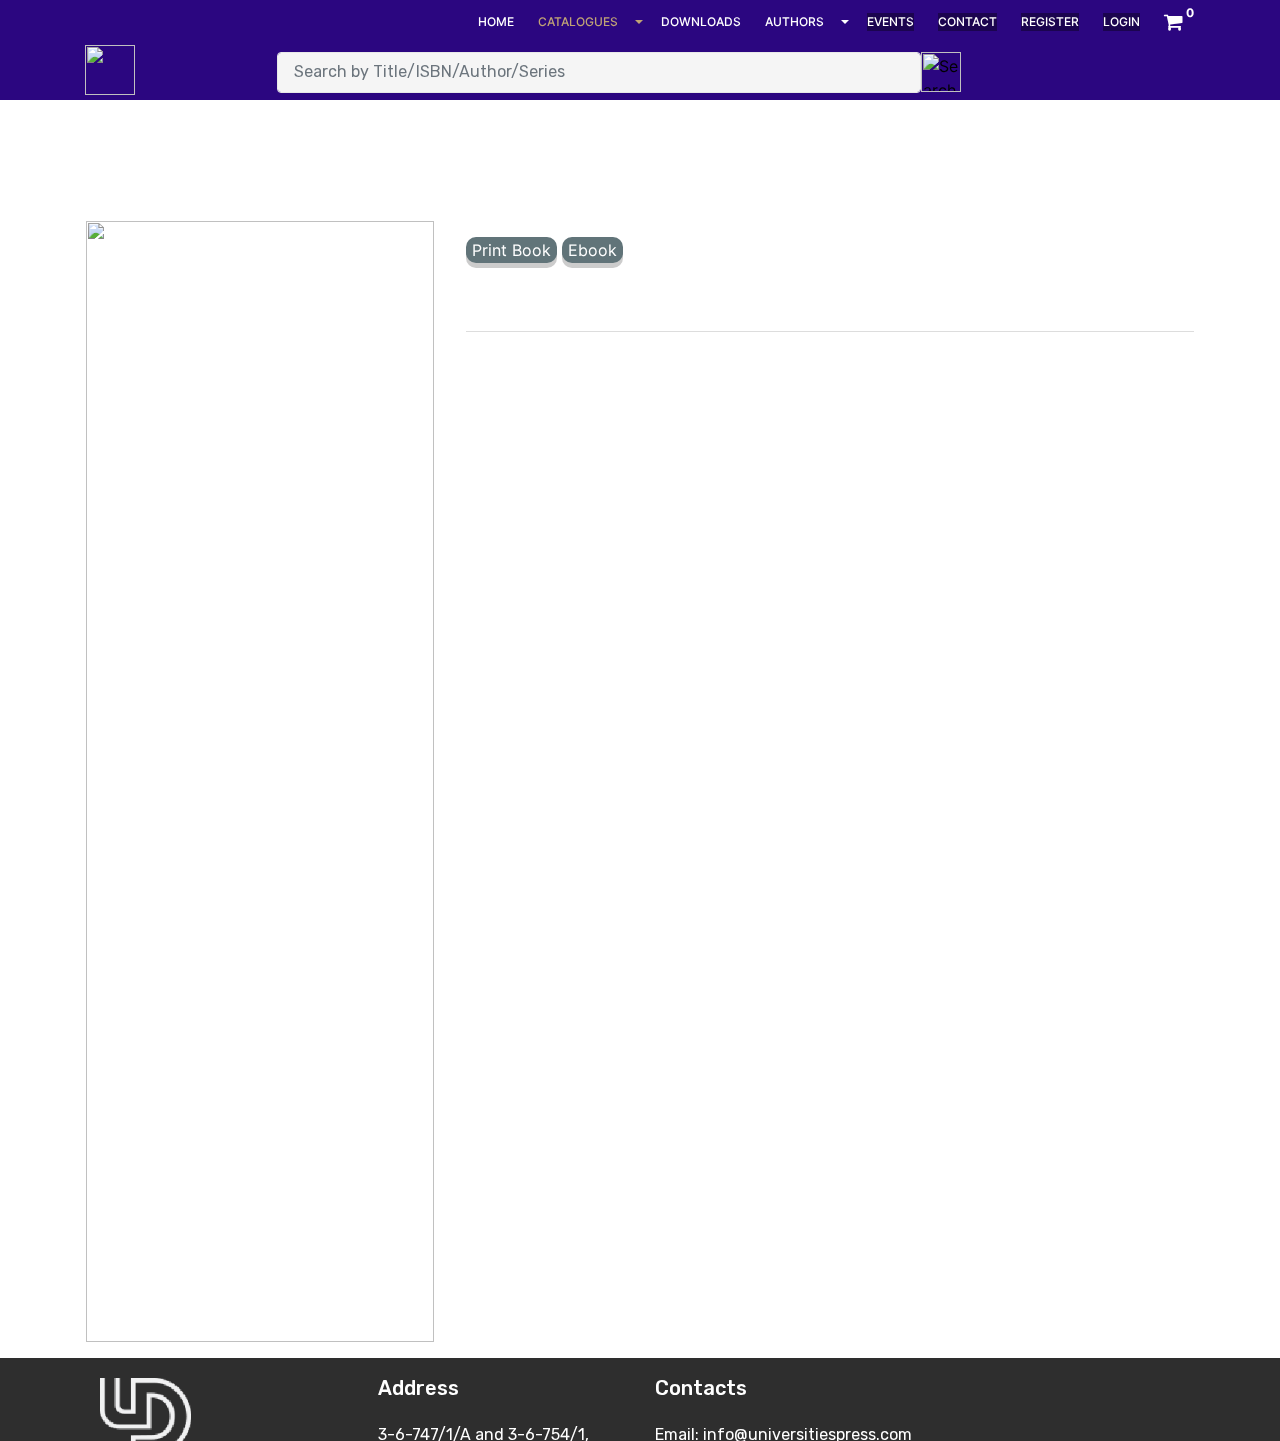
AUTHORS (794, 21)
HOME (496, 21)
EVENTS (890, 21)
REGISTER (1050, 21)
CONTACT (967, 21)
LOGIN (1121, 21)
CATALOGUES (578, 21)
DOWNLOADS (701, 21)
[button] (1173, 22)
